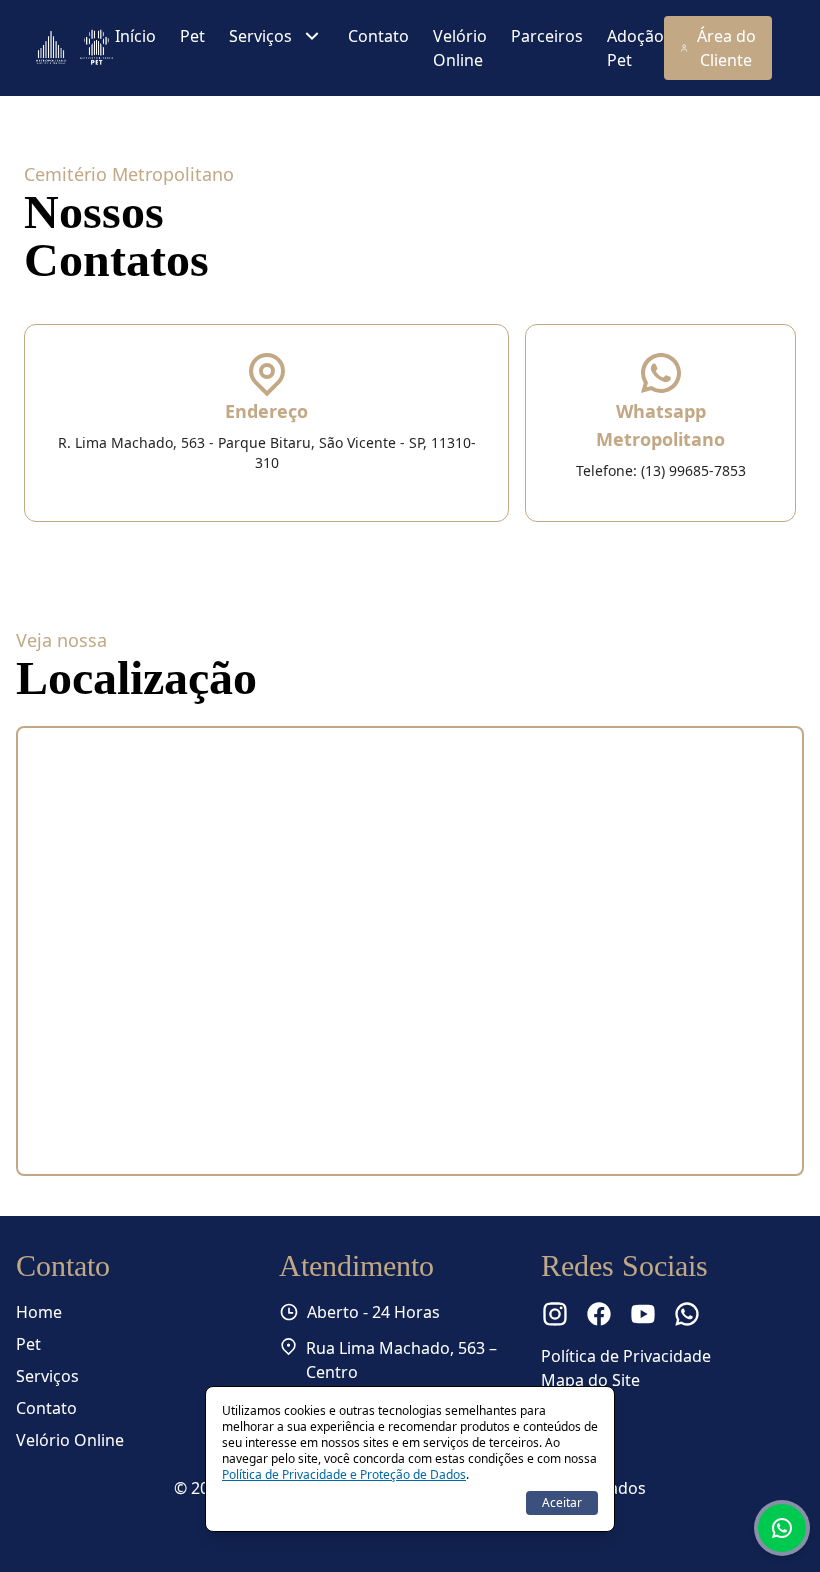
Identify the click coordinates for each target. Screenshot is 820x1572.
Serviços (260, 36)
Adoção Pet (635, 48)
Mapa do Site (590, 1380)
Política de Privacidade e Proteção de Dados (344, 1474)
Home (39, 1312)
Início (135, 36)
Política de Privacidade (626, 1356)
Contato (378, 36)
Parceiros (547, 36)
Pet (192, 36)
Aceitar (562, 1502)
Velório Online (460, 48)
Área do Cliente (726, 48)
